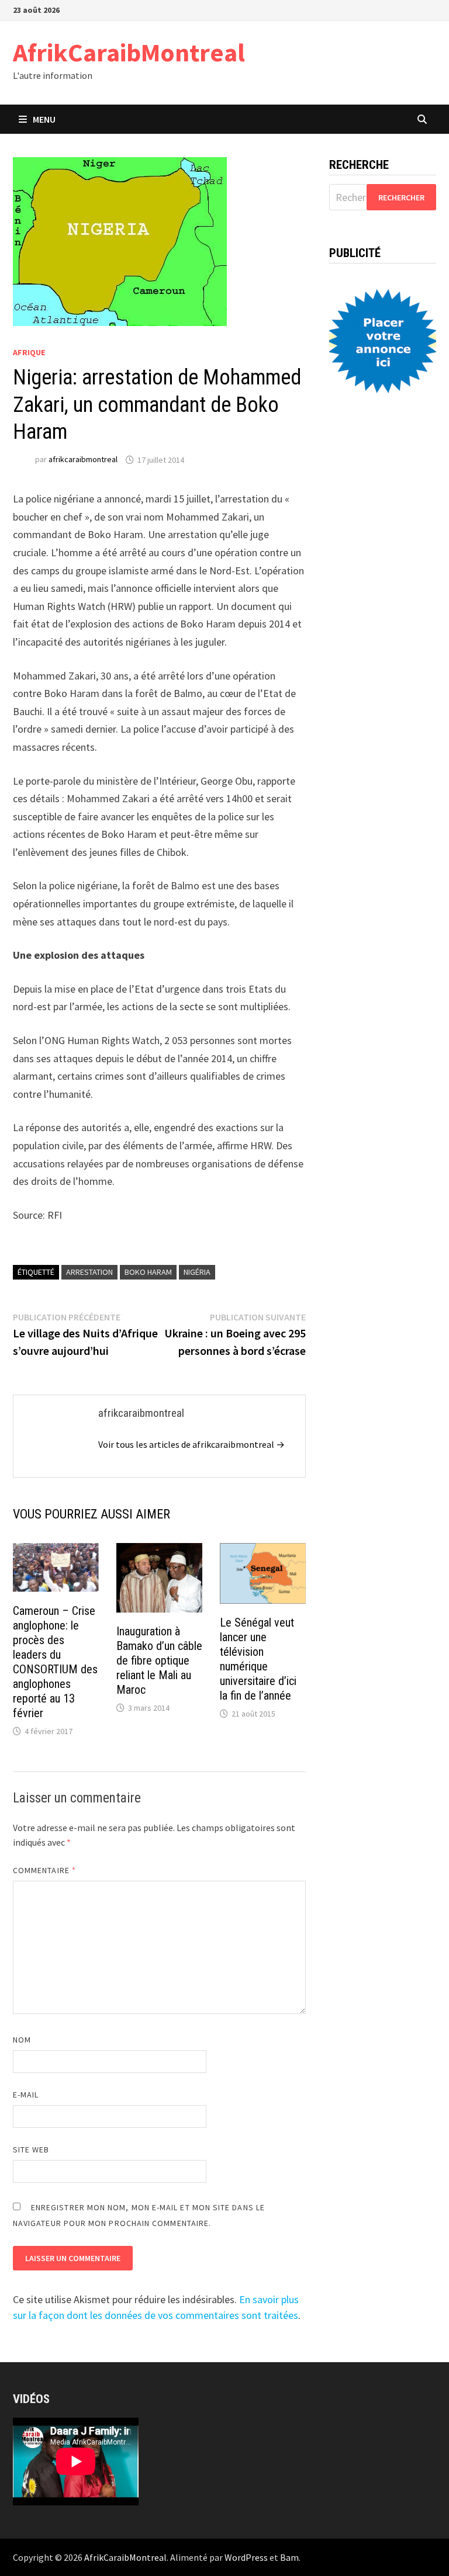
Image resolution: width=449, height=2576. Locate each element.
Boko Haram (148, 1272)
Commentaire (44, 1870)
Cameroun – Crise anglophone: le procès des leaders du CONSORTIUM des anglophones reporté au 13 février (55, 1662)
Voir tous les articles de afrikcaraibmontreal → (191, 1444)
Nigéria (197, 1272)
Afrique (29, 352)
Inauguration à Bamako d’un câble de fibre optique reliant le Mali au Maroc (159, 1660)
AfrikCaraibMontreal (129, 52)
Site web (31, 2149)
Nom (22, 2040)
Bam (289, 2557)
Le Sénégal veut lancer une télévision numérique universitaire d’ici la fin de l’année (258, 1659)
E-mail (26, 2095)
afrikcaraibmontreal (83, 460)
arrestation (89, 1272)
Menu (44, 119)
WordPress (246, 2557)
